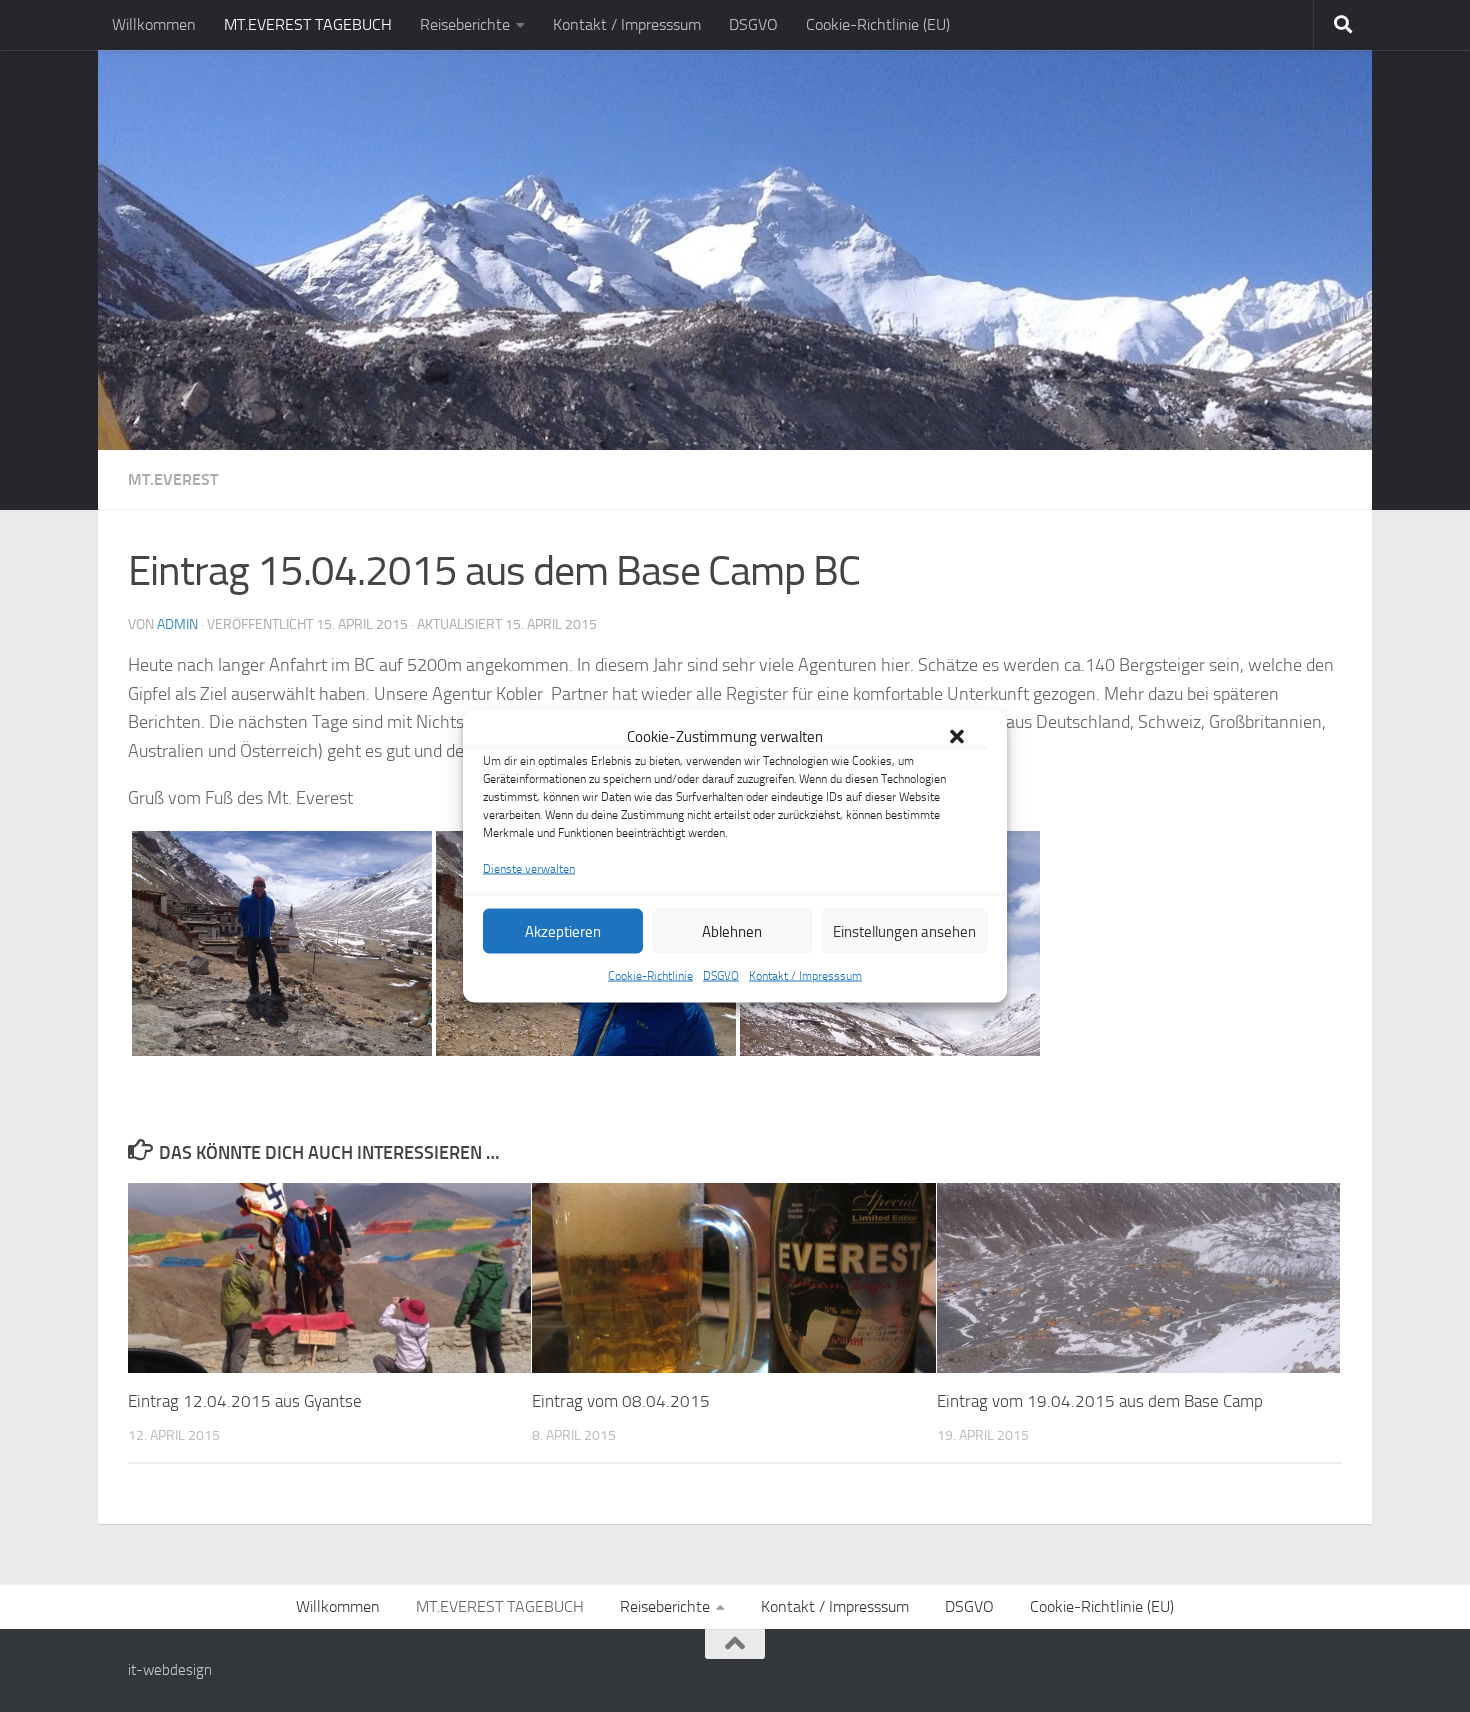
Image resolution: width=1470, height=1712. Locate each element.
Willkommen (154, 24)
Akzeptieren (563, 931)
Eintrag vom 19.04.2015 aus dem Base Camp (1100, 1401)
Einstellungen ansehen (904, 931)
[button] (957, 737)
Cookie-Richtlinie (650, 976)
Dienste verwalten (529, 869)
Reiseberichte (465, 24)
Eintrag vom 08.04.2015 (621, 1401)
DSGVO (721, 976)
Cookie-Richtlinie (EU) (878, 24)
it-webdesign (170, 1670)
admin (177, 624)
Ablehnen (732, 931)
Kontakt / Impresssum (805, 976)
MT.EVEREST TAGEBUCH (308, 24)
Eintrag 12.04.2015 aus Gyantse (245, 1401)
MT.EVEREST (173, 479)
